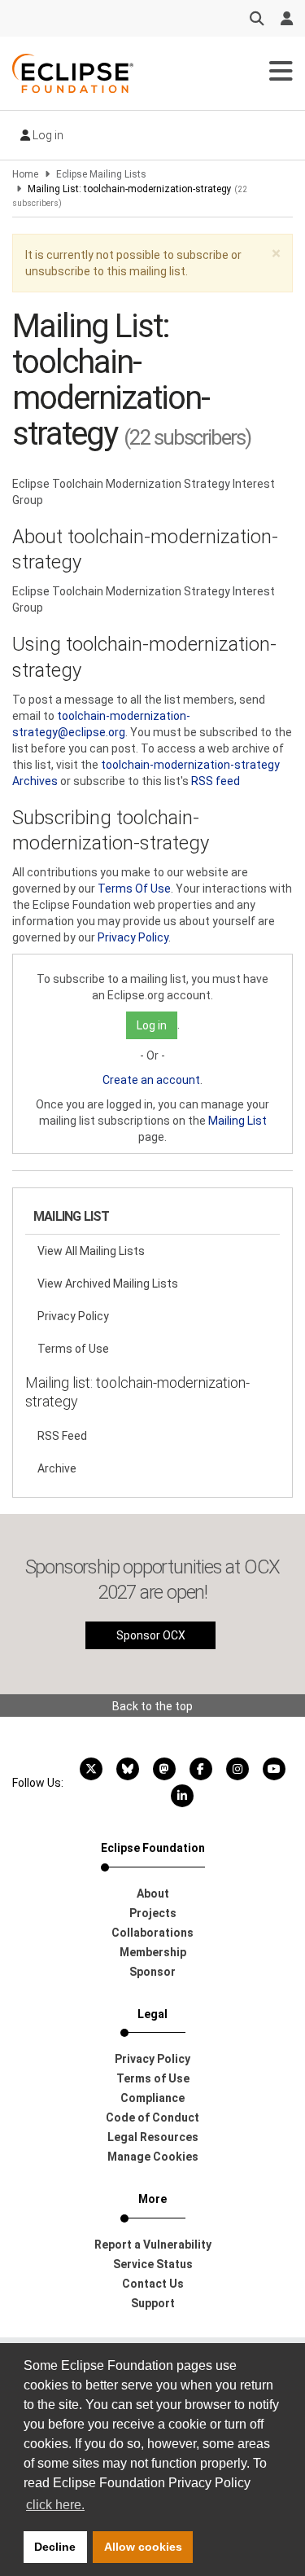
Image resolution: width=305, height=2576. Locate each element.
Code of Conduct (152, 2117)
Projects (153, 1913)
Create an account (151, 1080)
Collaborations (152, 1933)
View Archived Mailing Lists (108, 1284)
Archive (57, 1468)
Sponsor (152, 1972)
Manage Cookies (153, 2157)
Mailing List (237, 1121)
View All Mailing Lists (91, 1251)
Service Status (153, 2264)
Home (25, 174)
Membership (153, 1952)
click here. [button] (55, 2505)
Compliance (152, 2098)
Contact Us (153, 2284)
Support (153, 2303)
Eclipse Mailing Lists (101, 174)
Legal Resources (153, 2137)
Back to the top (152, 1706)
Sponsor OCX (151, 1635)
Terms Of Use (134, 889)
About (153, 1894)
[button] (276, 254)
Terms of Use (73, 1349)
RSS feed (216, 781)
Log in (47, 135)
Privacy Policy (133, 937)
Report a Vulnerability (153, 2245)
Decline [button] (55, 2547)
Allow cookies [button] (143, 2547)
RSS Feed (62, 1436)
